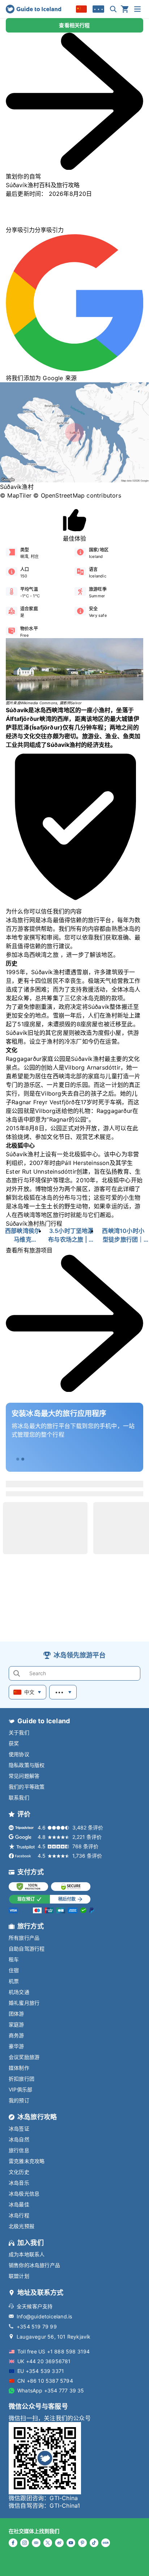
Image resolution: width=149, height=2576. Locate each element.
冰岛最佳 (19, 2204)
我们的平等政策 (27, 1787)
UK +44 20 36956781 (44, 2361)
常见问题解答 (24, 1776)
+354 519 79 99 (37, 2326)
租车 (14, 1959)
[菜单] (137, 9)
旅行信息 (19, 2150)
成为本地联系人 (27, 2254)
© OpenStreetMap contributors (77, 495)
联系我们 (19, 1797)
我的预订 (19, 2100)
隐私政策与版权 (27, 1765)
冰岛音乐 (19, 2183)
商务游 (16, 2035)
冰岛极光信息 (24, 2194)
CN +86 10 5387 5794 (45, 2381)
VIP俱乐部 (20, 2089)
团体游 (16, 2014)
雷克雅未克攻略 (27, 2161)
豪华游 (16, 2046)
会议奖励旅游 (24, 2057)
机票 (14, 1981)
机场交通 (19, 1992)
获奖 (14, 1743)
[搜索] (113, 9)
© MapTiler (16, 495)
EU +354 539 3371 (41, 2371)
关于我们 (19, 1732)
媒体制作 (19, 2068)
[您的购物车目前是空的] (125, 9)
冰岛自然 (19, 2139)
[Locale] (81, 9)
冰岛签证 (19, 2128)
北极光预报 (22, 2226)
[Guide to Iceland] (33, 9)
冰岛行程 (19, 2215)
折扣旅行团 (22, 2079)
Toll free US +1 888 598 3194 (54, 2351)
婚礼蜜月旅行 (24, 2003)
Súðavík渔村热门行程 (34, 1224)
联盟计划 (19, 2276)
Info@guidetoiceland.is (44, 2316)
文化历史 (19, 2172)
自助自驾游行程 (27, 1949)
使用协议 (19, 1754)
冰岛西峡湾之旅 (38, 955)
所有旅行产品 (24, 1938)
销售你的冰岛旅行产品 (34, 2265)
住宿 (14, 1970)
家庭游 (16, 2024)
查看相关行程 (74, 25)
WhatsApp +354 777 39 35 (51, 2390)
